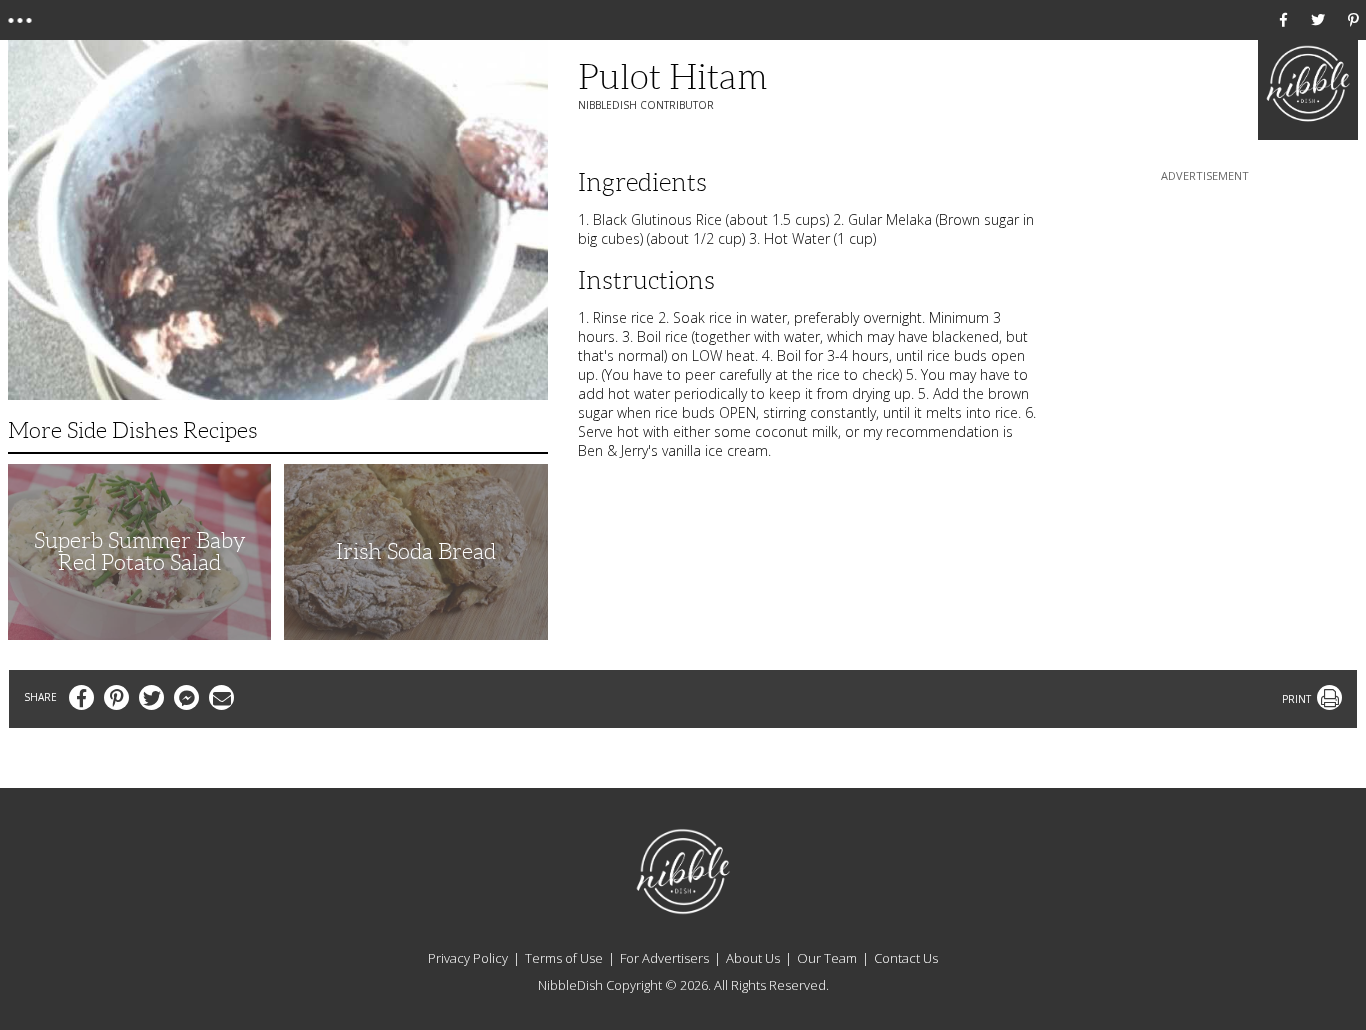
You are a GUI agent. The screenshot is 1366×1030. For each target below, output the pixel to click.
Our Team (827, 958)
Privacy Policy (468, 958)
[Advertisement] (1205, 311)
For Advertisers (664, 958)
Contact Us (906, 958)
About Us (753, 958)
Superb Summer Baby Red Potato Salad (140, 551)
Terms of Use (564, 958)
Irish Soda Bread (416, 551)
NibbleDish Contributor (646, 105)
